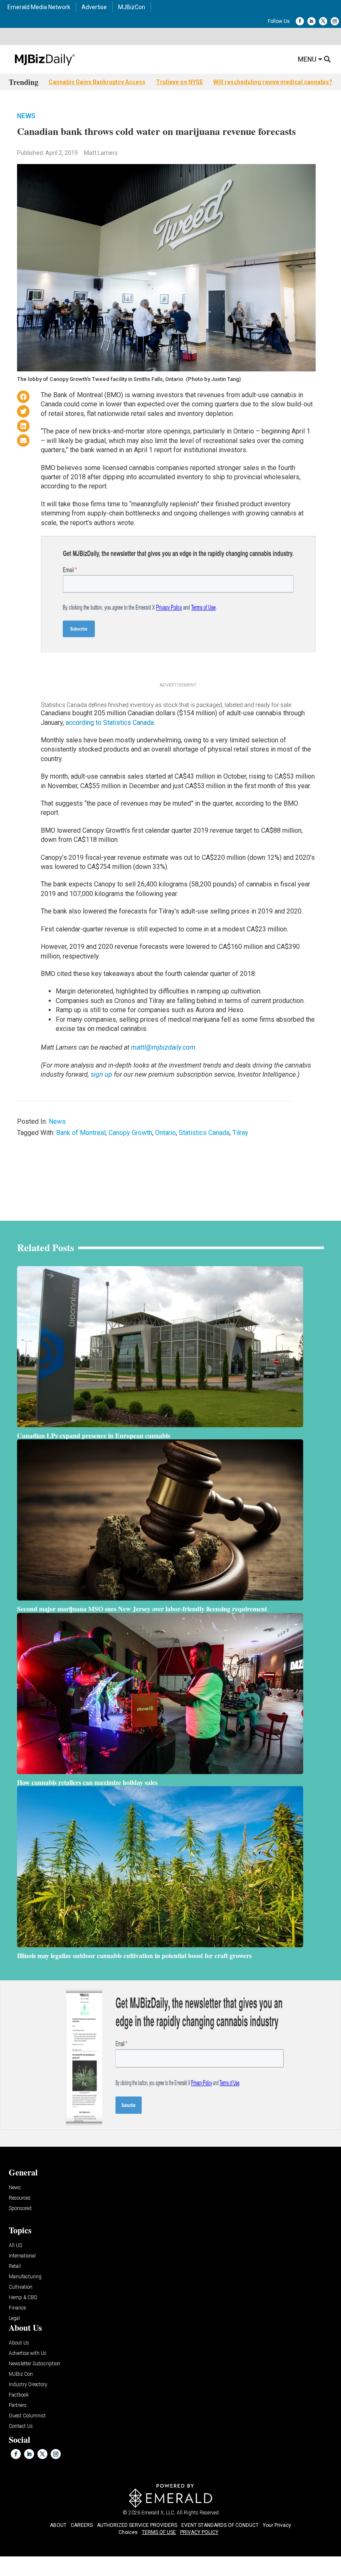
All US (15, 2246)
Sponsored (20, 2209)
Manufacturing (25, 2277)
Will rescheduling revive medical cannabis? (273, 82)
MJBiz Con (21, 2374)
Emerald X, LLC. (158, 2513)
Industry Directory (28, 2385)
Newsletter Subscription (35, 2364)
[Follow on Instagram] (335, 21)
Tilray (240, 1133)
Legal (14, 2318)
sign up (101, 1074)
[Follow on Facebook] (300, 21)
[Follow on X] (323, 21)
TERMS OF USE (159, 2532)
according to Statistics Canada (110, 723)
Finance (17, 2308)
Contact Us (21, 2426)
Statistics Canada (204, 1133)
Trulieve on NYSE (179, 82)
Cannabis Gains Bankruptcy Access (97, 82)
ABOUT (58, 2525)
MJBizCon (132, 7)
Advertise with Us (28, 2353)
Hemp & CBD (23, 2298)
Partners (18, 2406)
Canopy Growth (130, 1133)
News (26, 116)
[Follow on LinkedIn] (311, 21)
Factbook (19, 2395)
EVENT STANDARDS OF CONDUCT (220, 2525)
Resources (20, 2198)
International (22, 2256)
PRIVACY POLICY (199, 2532)
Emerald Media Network (39, 7)
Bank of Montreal (81, 1133)
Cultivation (21, 2287)
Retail (15, 2266)
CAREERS (82, 2525)
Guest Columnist (27, 2416)
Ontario (166, 1133)
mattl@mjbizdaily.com (163, 1047)
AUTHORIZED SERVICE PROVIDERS (137, 2525)
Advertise (94, 7)
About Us (19, 2343)
